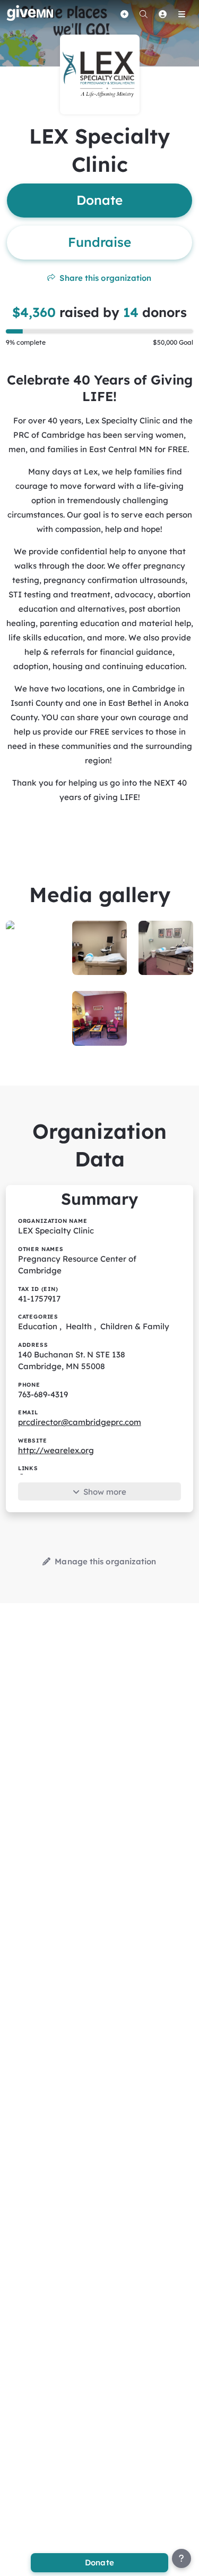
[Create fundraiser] (124, 14)
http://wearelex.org (56, 1450)
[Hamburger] (181, 14)
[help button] (181, 2558)
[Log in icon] (162, 14)
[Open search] (143, 14)
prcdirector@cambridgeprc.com (80, 1422)
